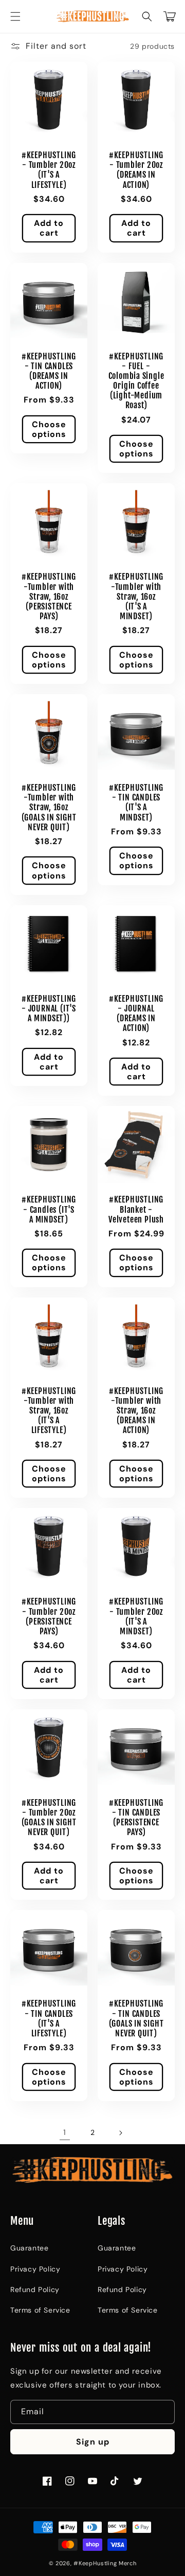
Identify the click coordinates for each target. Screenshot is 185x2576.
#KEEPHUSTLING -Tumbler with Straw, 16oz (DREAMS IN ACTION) (136, 1411)
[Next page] (120, 2133)
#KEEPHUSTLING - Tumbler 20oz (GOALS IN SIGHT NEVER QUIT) (49, 1818)
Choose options (49, 429)
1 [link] (65, 2132)
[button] (15, 16)
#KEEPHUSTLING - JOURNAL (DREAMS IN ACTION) (136, 1014)
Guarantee (29, 2248)
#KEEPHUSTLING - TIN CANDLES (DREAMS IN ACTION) (49, 371)
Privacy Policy (35, 2269)
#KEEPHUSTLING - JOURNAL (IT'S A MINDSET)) (49, 1009)
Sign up (93, 2442)
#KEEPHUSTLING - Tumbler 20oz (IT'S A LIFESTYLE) (49, 170)
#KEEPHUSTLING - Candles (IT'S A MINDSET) (49, 1209)
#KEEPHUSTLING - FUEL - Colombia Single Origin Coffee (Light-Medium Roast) (136, 381)
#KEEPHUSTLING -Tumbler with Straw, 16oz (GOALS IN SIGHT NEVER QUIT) (49, 808)
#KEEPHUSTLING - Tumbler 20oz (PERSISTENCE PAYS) (49, 1617)
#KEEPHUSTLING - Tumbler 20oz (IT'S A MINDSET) (136, 1617)
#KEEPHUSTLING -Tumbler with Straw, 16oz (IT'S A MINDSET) (136, 597)
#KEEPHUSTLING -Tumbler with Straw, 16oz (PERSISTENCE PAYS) (49, 597)
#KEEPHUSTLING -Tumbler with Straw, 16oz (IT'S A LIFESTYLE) (49, 1411)
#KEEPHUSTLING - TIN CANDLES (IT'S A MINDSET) (136, 803)
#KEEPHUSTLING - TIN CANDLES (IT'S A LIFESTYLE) (49, 2019)
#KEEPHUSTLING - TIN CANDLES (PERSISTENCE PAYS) (136, 1818)
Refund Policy (35, 2289)
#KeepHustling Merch (105, 2563)
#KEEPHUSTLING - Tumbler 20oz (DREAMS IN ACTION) (136, 170)
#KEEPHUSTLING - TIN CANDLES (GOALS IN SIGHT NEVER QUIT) (136, 2019)
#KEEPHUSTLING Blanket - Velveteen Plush (136, 1209)
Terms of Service (40, 2310)
